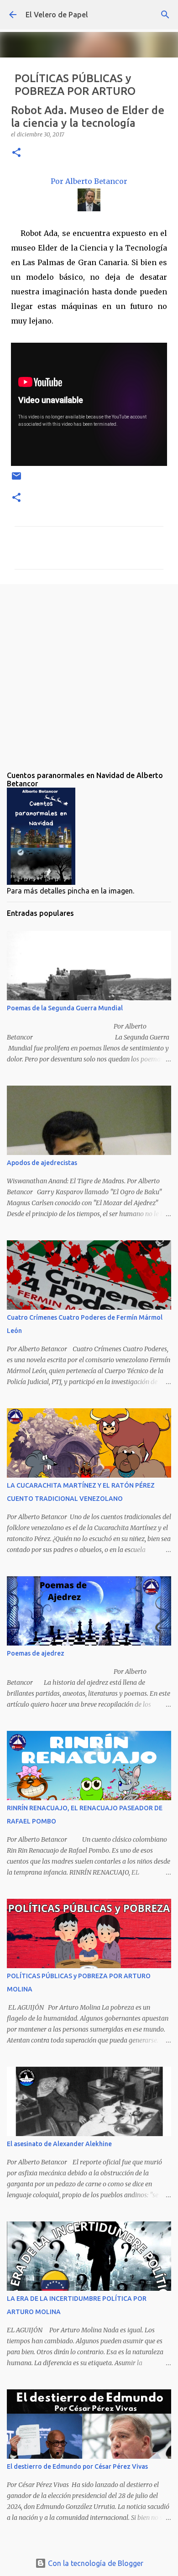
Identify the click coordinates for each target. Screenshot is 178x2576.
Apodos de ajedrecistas (42, 1163)
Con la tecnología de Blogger (95, 2563)
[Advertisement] (89, 670)
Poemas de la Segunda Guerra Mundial (65, 1008)
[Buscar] (165, 15)
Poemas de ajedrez (36, 1653)
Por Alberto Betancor (89, 181)
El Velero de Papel (57, 15)
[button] (16, 153)
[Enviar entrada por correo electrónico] (16, 479)
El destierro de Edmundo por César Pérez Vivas (77, 2466)
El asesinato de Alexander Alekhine (59, 2144)
